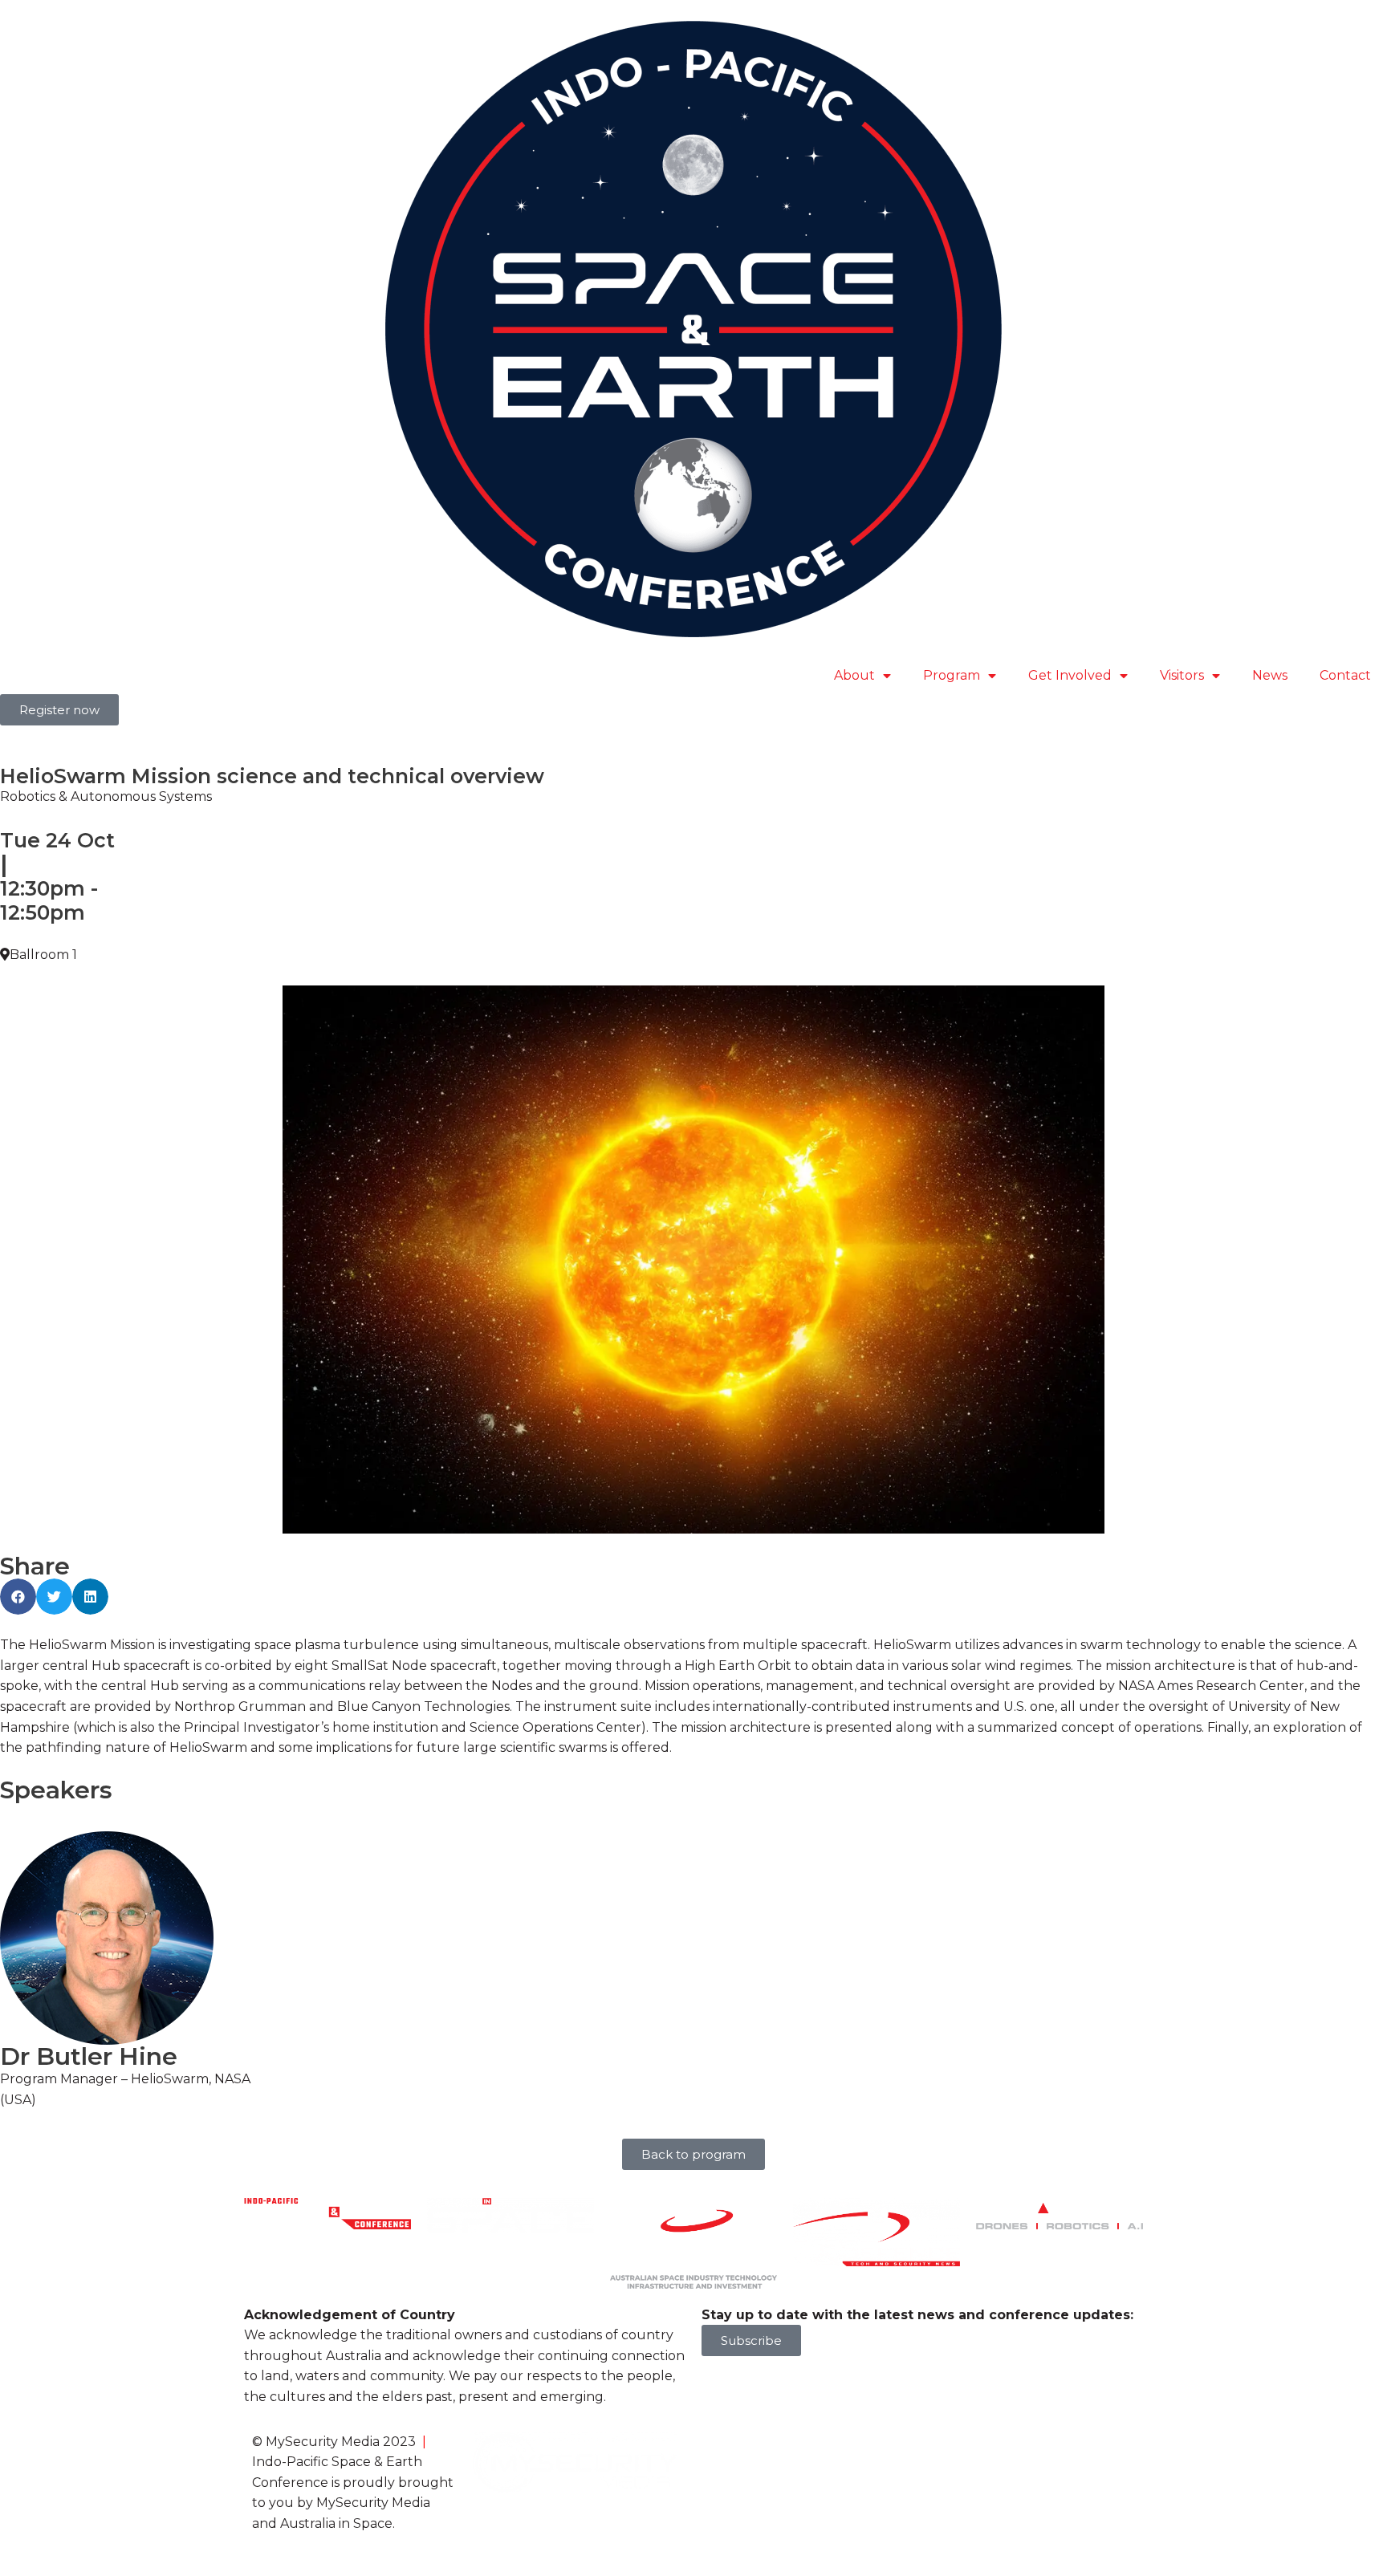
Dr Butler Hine (89, 2056)
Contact (1345, 675)
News (1270, 675)
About (854, 675)
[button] (18, 1597)
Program (952, 675)
